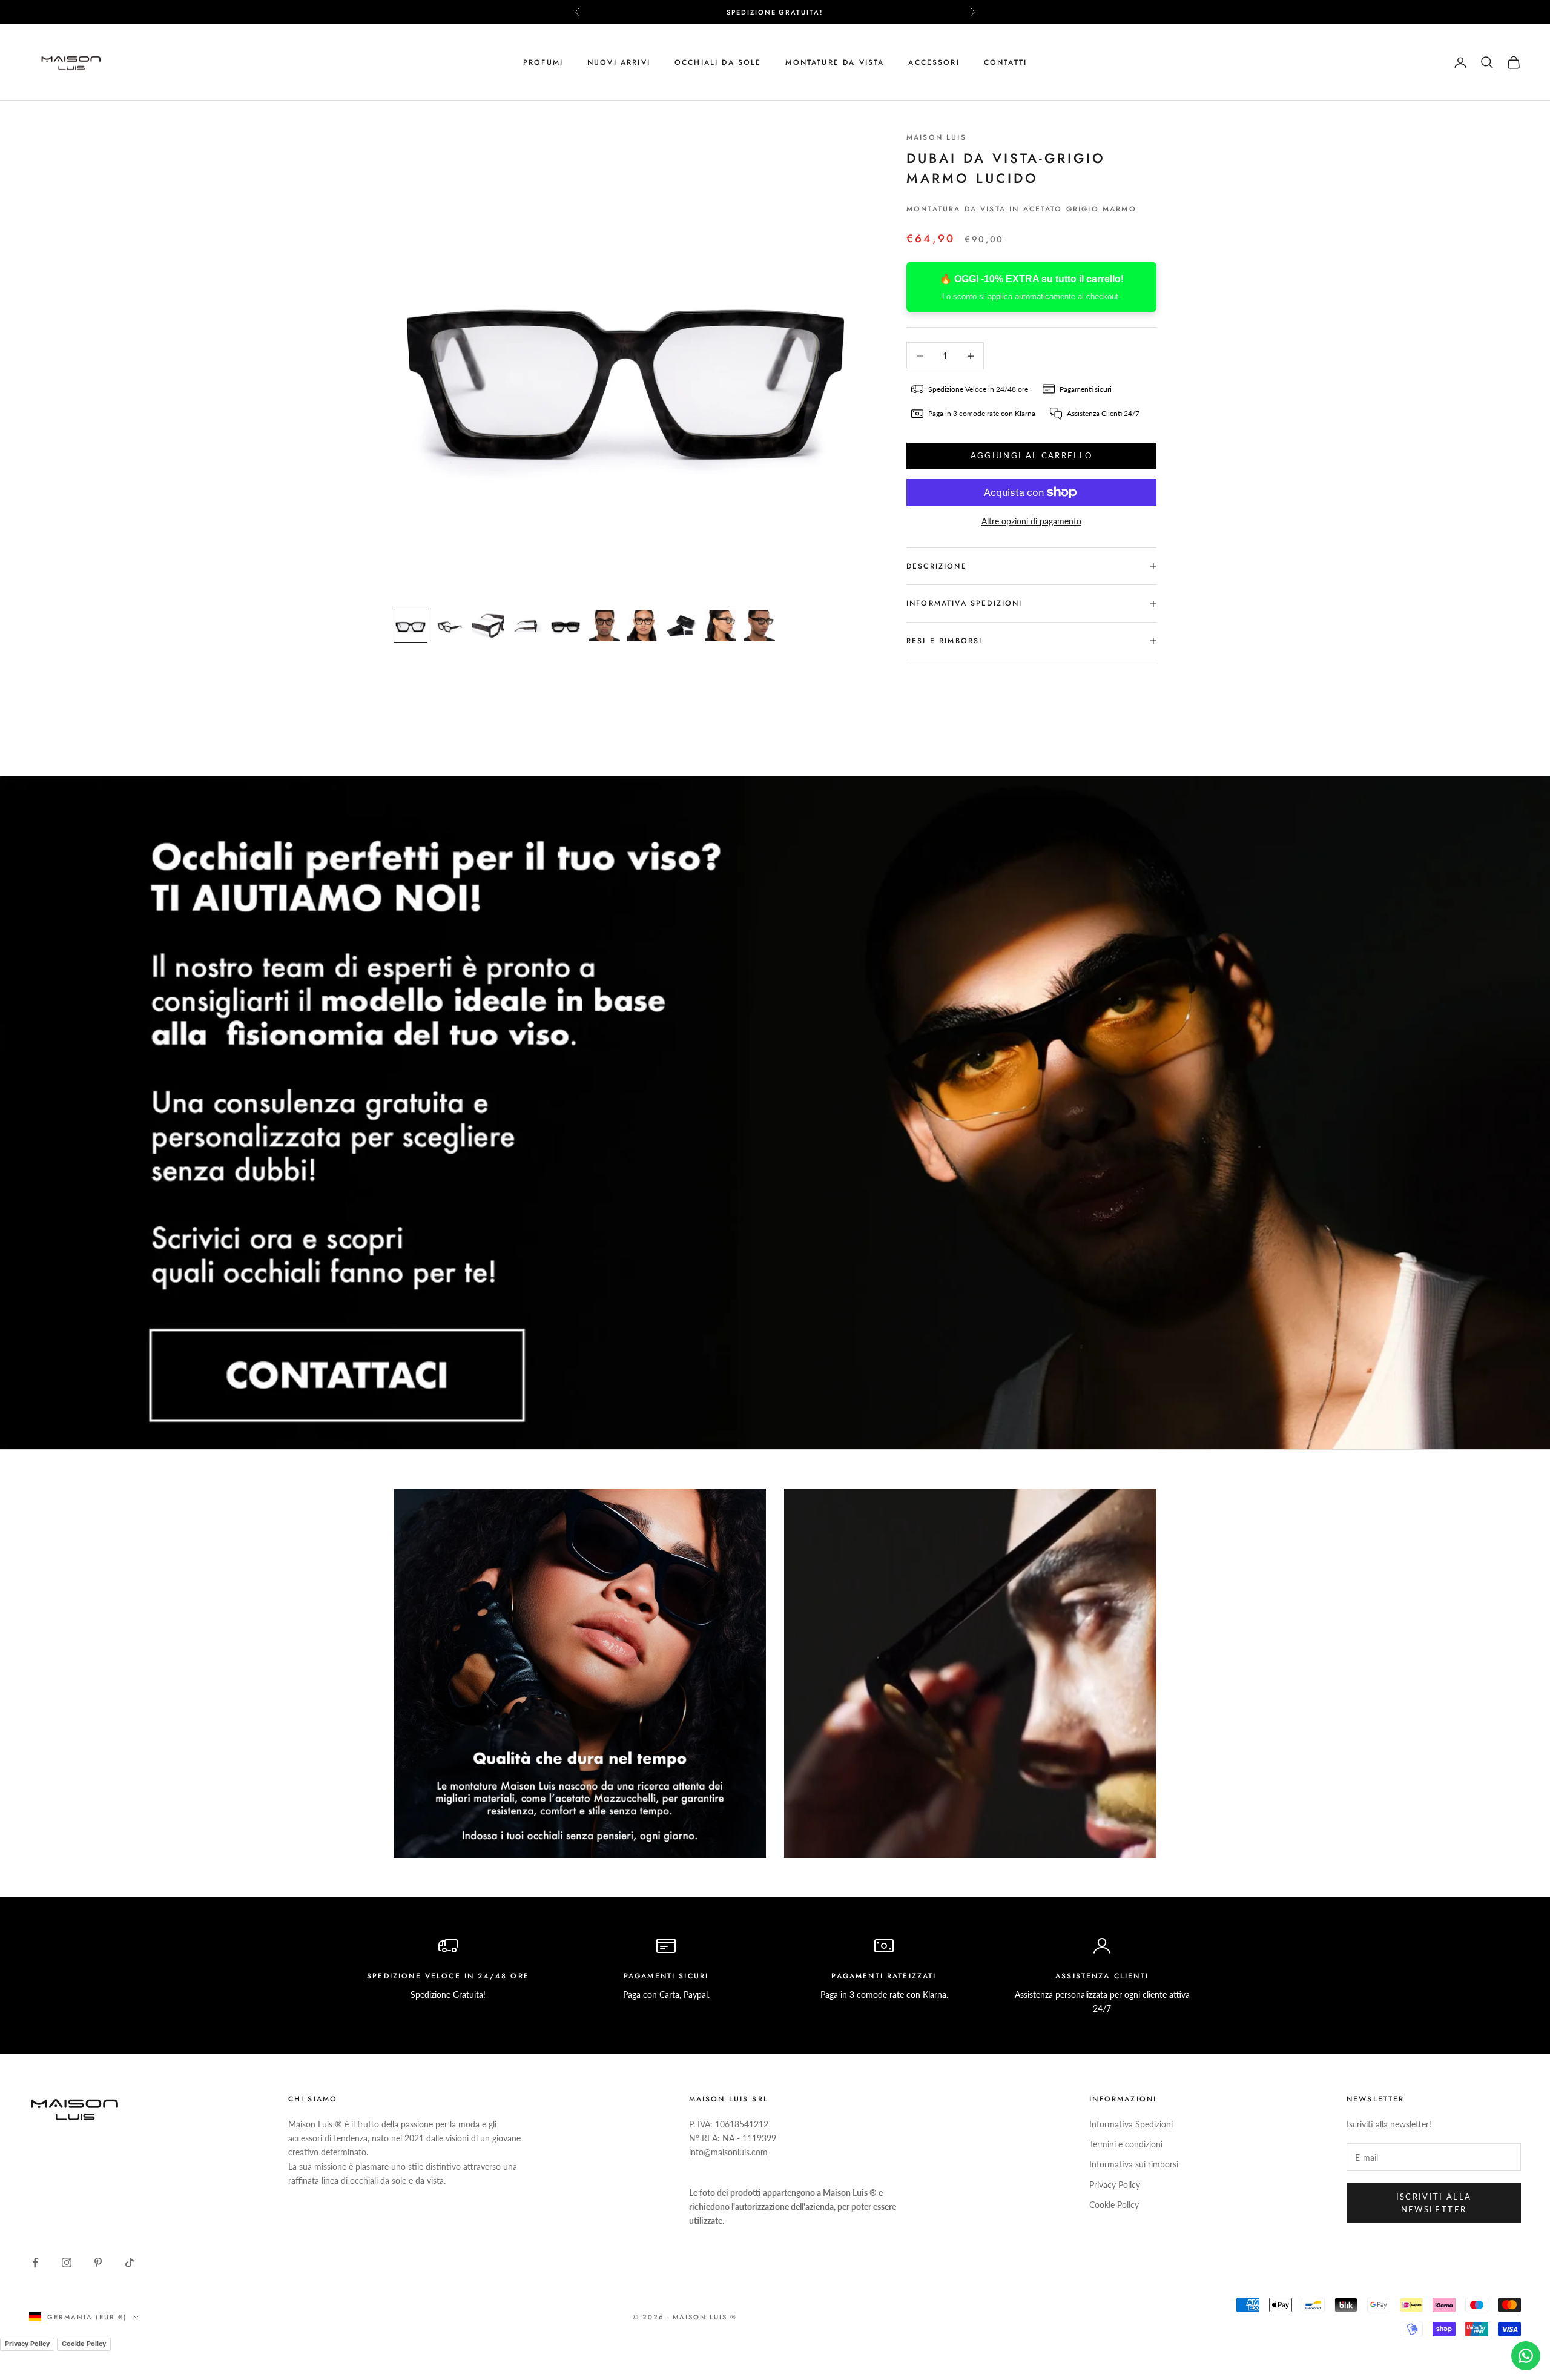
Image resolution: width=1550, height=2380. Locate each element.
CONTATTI (1005, 62)
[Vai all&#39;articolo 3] (488, 626)
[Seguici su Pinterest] (98, 2263)
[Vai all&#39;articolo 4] (527, 626)
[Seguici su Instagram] (67, 2263)
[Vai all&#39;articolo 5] (566, 626)
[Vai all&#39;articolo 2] (449, 626)
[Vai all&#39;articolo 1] (411, 626)
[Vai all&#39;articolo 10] (759, 626)
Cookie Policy (1114, 2205)
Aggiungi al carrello (1032, 455)
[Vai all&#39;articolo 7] (643, 626)
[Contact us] (1526, 2356)
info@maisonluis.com (728, 2152)
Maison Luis (936, 137)
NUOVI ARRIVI (619, 62)
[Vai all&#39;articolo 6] (604, 626)
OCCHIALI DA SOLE (718, 62)
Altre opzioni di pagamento (1031, 521)
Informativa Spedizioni (1131, 2124)
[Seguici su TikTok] (130, 2263)
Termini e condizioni (1126, 2144)
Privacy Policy (1115, 2185)
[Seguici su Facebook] (35, 2263)
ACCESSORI (934, 62)
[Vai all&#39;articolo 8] (682, 626)
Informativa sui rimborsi (1134, 2164)
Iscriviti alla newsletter (1434, 2203)
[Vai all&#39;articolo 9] (721, 626)
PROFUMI (543, 62)
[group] (775, 1112)
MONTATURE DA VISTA (835, 62)
